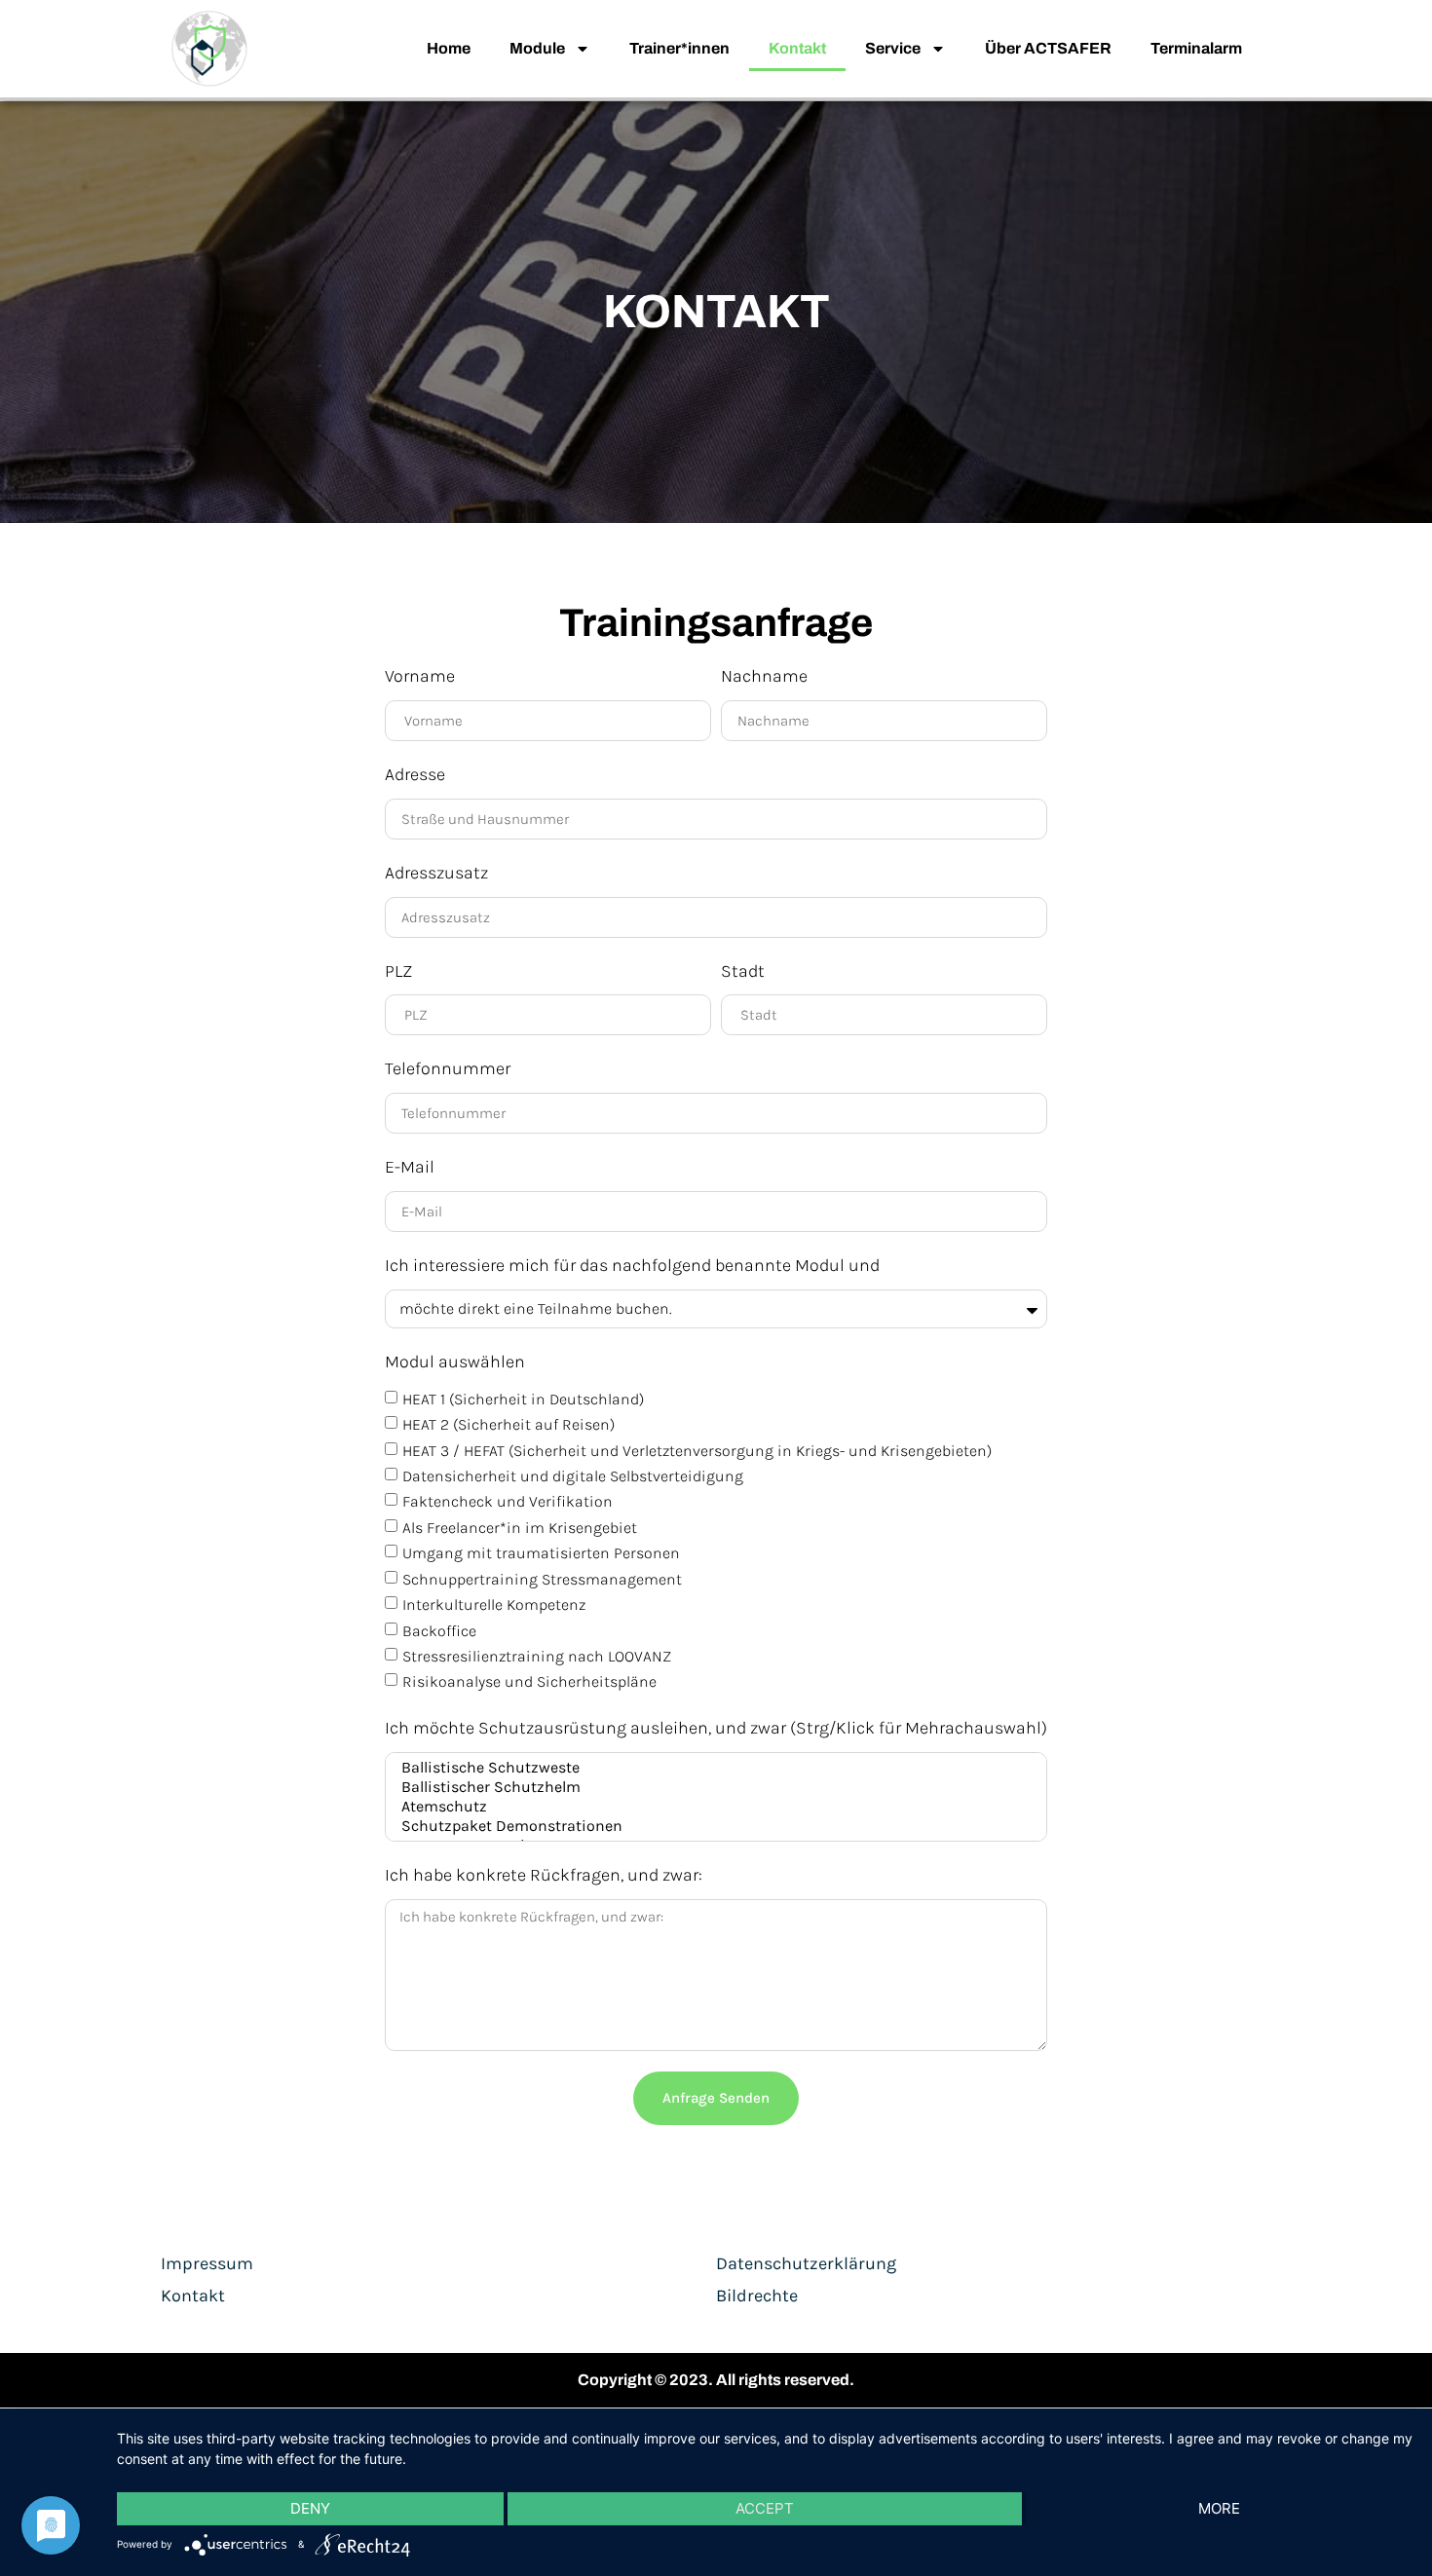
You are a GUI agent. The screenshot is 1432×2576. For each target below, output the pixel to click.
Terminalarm (1196, 48)
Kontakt (797, 48)
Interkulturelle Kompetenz (494, 1605)
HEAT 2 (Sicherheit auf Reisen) (509, 1424)
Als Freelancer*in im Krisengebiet (520, 1528)
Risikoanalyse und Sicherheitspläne (529, 1681)
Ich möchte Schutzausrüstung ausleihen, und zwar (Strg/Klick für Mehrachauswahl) (716, 1728)
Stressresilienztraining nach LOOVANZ (537, 1656)
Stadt (743, 971)
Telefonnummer (448, 1068)
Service (893, 48)
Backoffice (439, 1630)
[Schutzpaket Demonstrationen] (713, 1826)
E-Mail (410, 1167)
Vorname (420, 676)
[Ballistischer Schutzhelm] (713, 1787)
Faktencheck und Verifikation (508, 1501)
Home (449, 48)
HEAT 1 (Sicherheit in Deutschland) (523, 1399)
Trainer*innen (679, 48)
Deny (310, 2508)
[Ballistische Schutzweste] (713, 1768)
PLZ (398, 971)
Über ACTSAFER (1048, 48)
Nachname (764, 676)
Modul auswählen (455, 1362)
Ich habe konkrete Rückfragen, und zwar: (544, 1875)
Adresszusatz (436, 873)
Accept (765, 2508)
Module (537, 48)
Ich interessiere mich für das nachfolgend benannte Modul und (632, 1265)
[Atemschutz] (713, 1807)
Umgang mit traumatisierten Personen (541, 1553)
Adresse (415, 774)
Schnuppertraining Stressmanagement (542, 1579)
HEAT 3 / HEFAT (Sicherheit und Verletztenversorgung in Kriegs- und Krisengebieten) (697, 1450)
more (1219, 2508)
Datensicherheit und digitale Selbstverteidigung (573, 1476)
